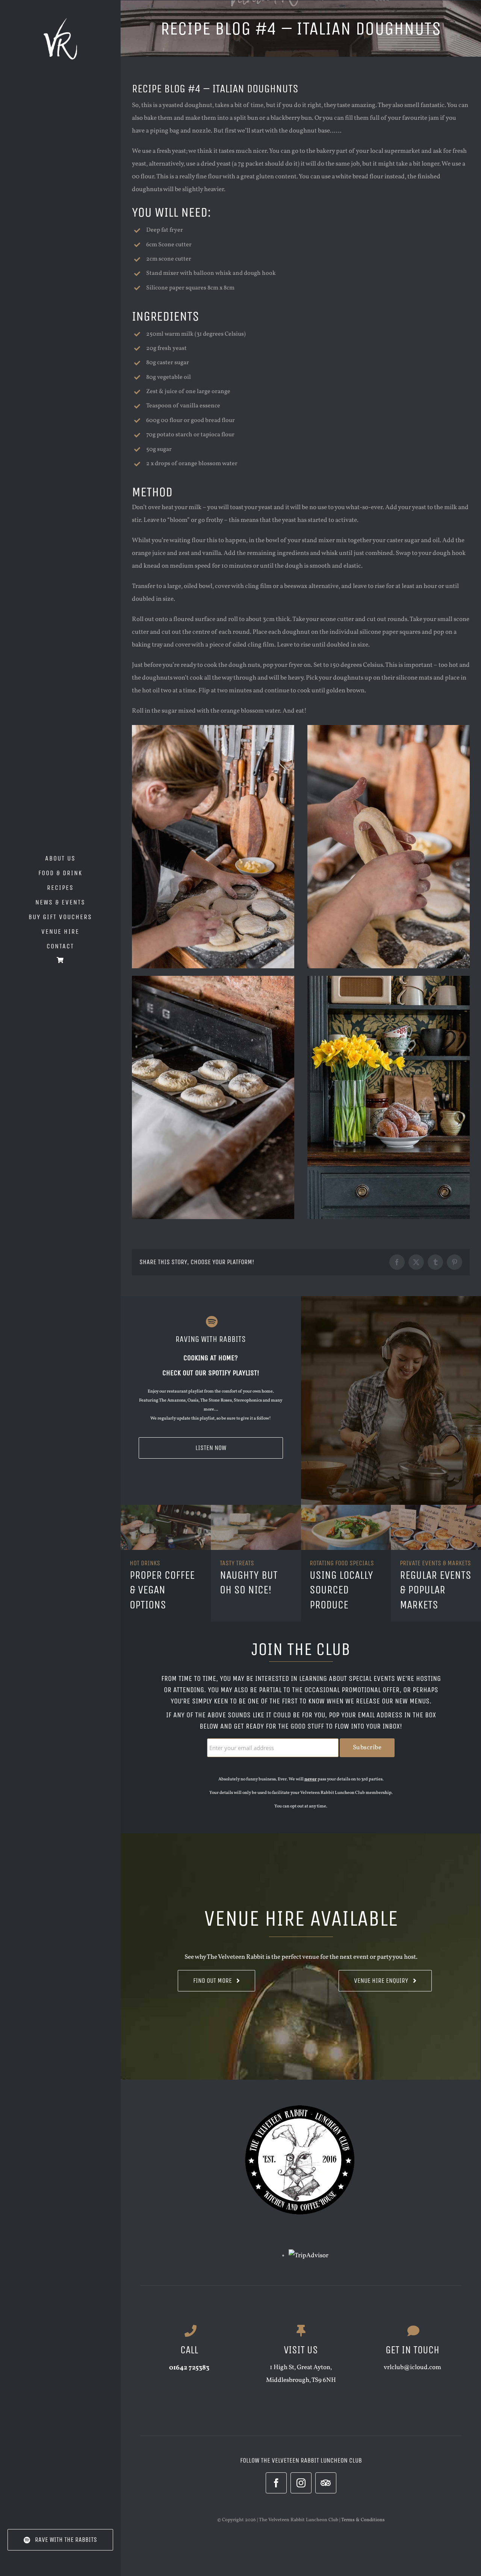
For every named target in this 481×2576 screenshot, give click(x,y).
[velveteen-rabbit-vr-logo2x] (61, 21)
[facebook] (276, 2483)
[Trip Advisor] (326, 2483)
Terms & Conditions (363, 2520)
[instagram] (301, 2483)
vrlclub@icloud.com (412, 2367)
